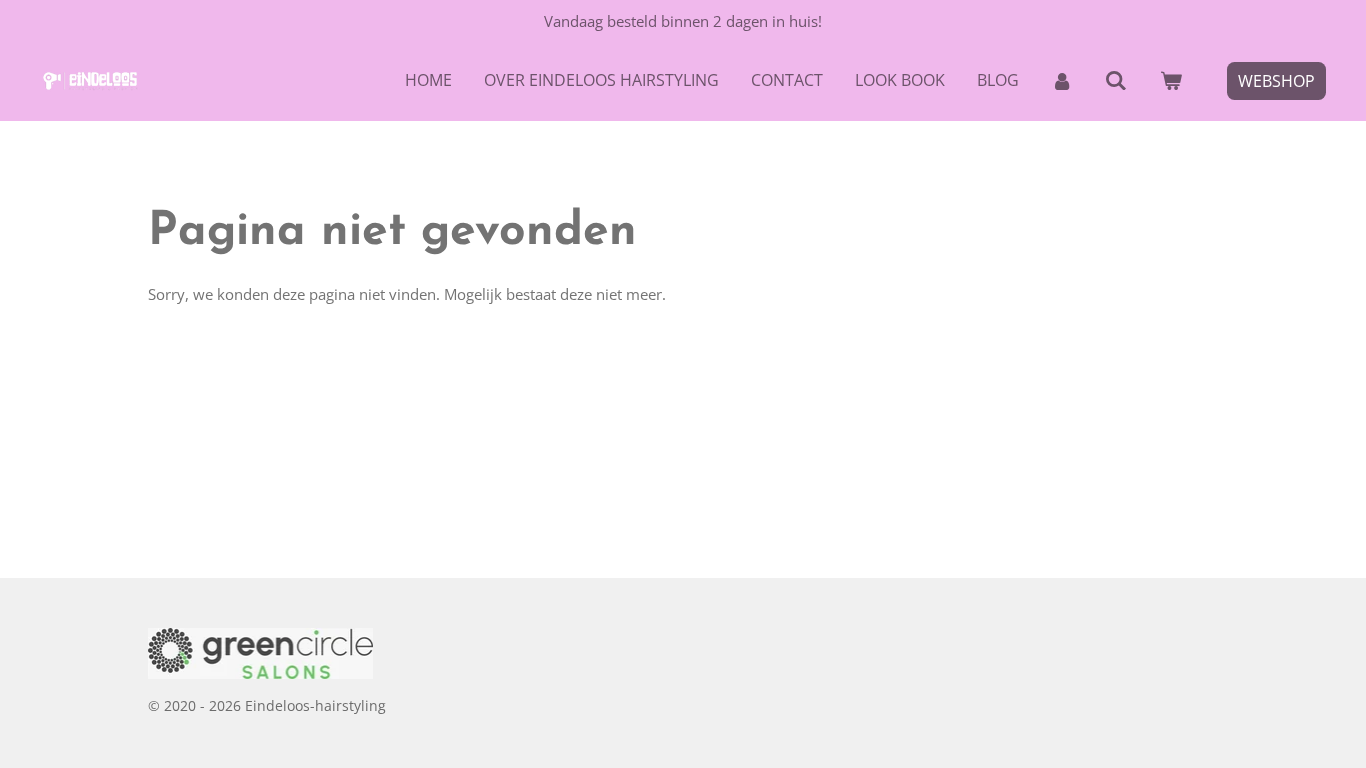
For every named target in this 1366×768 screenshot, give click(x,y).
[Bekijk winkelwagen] (1171, 80)
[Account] (1062, 80)
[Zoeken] (1116, 80)
